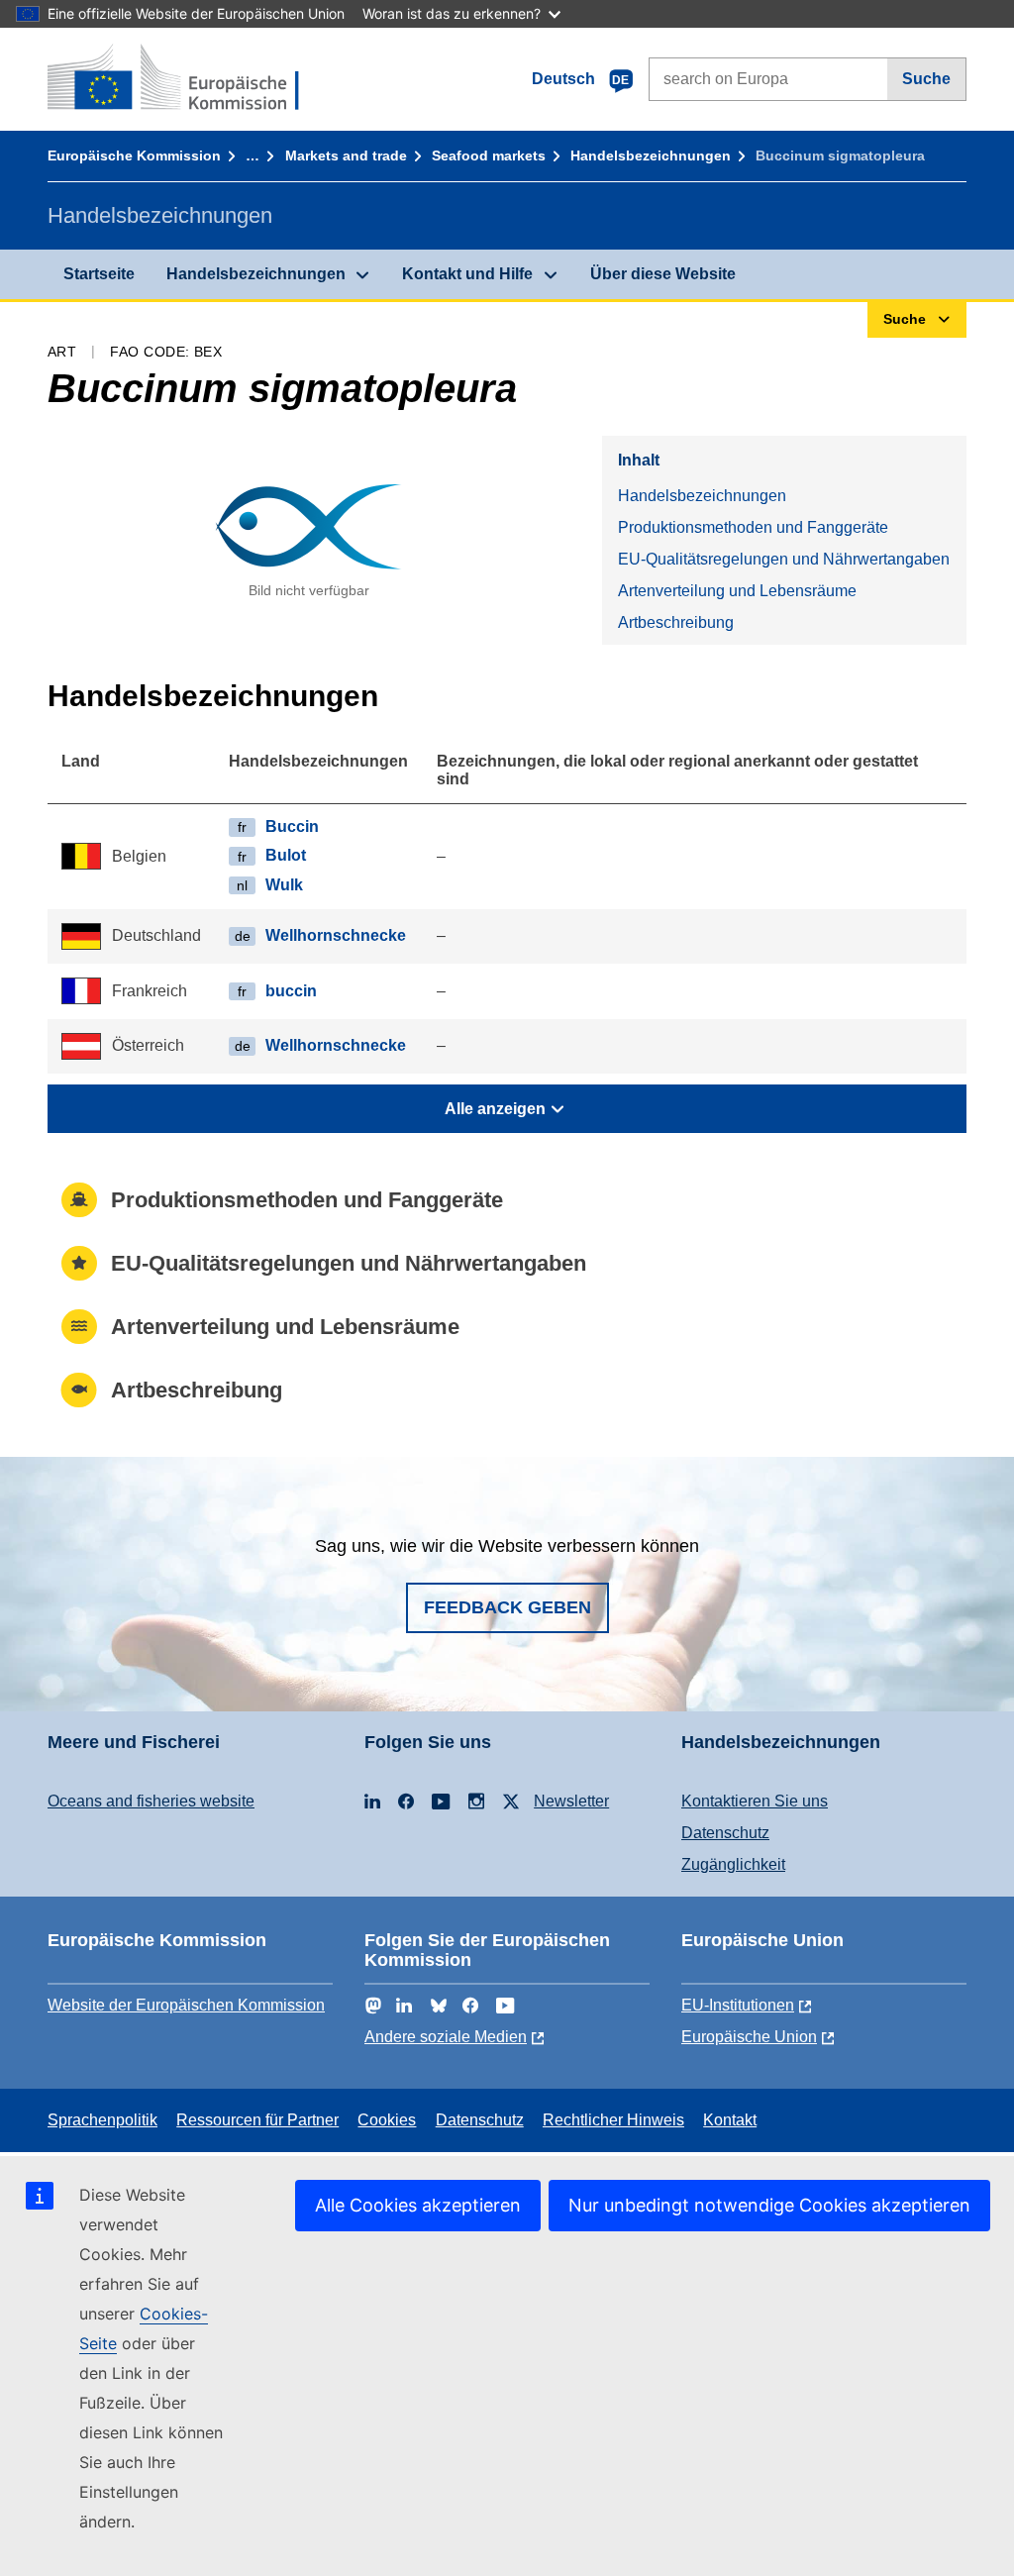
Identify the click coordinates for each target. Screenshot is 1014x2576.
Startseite (99, 274)
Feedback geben (507, 1607)
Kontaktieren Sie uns (755, 1801)
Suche (926, 79)
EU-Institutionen (738, 2005)
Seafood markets (489, 155)
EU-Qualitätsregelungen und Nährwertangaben (784, 559)
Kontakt (730, 2120)
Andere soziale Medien (446, 2037)
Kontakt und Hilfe (467, 274)
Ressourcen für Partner (257, 2120)
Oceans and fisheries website (151, 1801)
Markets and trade (346, 155)
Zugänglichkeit (733, 1864)
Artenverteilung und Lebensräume (737, 591)
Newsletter (571, 1801)
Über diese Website (663, 274)
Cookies (387, 2120)
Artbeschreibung (676, 622)
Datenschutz (725, 1833)
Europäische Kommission (134, 155)
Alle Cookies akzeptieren (418, 2205)
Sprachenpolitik (102, 2120)
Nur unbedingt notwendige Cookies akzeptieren (769, 2205)
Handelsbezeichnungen (651, 155)
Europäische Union (749, 2037)
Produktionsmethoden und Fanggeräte (753, 527)
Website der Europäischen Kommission (186, 2005)
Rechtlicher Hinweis (613, 2120)
